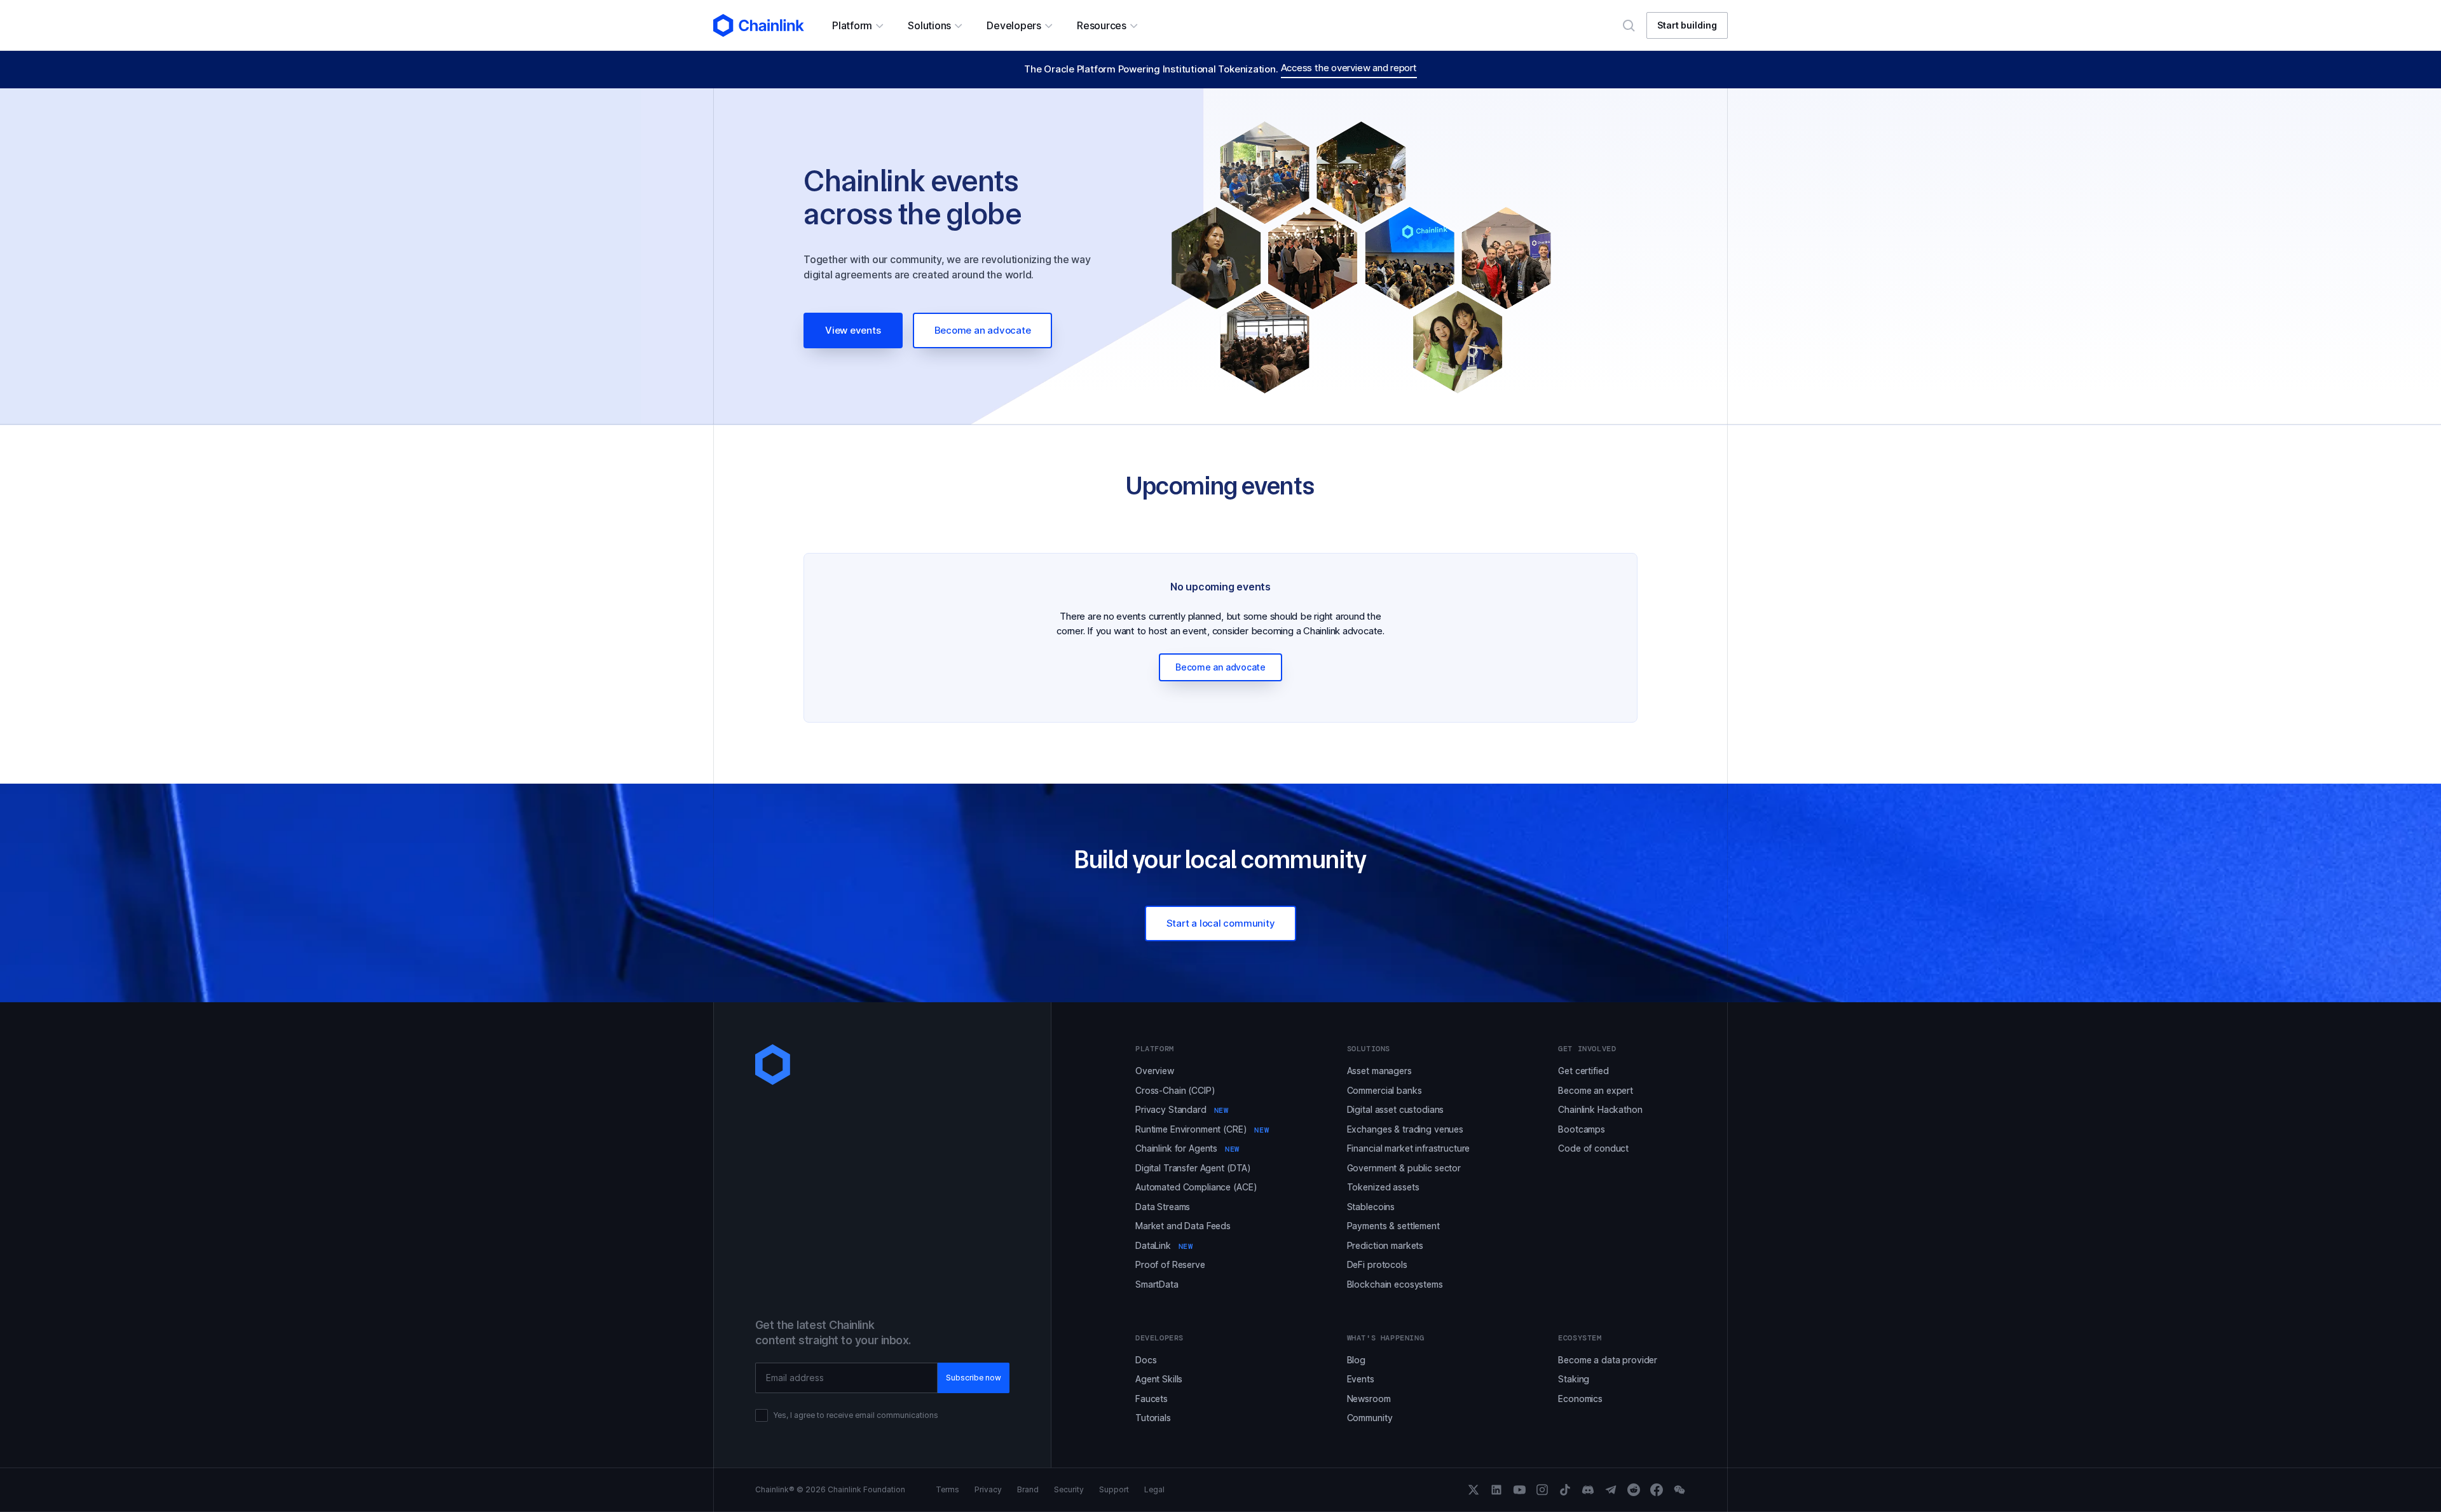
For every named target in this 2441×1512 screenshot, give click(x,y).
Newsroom (1369, 1399)
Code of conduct (1593, 1148)
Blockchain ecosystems (1395, 1284)
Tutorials (1153, 1418)
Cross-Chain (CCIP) (1175, 1090)
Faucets (1152, 1399)
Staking (1574, 1379)
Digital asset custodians (1396, 1109)
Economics (1580, 1399)
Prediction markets (1385, 1245)
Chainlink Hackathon (1600, 1109)
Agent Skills (1159, 1379)
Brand (1028, 1490)
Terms (947, 1490)
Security (1069, 1490)
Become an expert (1596, 1090)
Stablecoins (1371, 1207)
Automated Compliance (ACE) (1196, 1187)
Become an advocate (983, 330)
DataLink (1164, 1245)
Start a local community (1221, 923)
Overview (1155, 1071)
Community (1370, 1418)
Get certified (1583, 1071)
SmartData (1157, 1284)
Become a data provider (1608, 1360)
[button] (857, 25)
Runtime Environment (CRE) (1202, 1129)
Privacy (988, 1490)
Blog (1356, 1360)
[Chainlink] (759, 25)
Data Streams (1163, 1207)
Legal (1154, 1490)
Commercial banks (1385, 1090)
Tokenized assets (1383, 1187)
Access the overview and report (1349, 68)
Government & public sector (1404, 1168)
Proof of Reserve (1170, 1264)
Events (1361, 1379)
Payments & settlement (1393, 1226)
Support (1114, 1490)
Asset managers (1379, 1071)
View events (853, 330)
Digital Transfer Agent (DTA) (1193, 1168)
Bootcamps (1582, 1129)
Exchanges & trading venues (1405, 1129)
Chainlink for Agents (1187, 1148)
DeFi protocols (1377, 1264)
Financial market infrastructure (1409, 1148)
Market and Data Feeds (1183, 1226)
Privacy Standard (1182, 1109)
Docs (1146, 1360)
